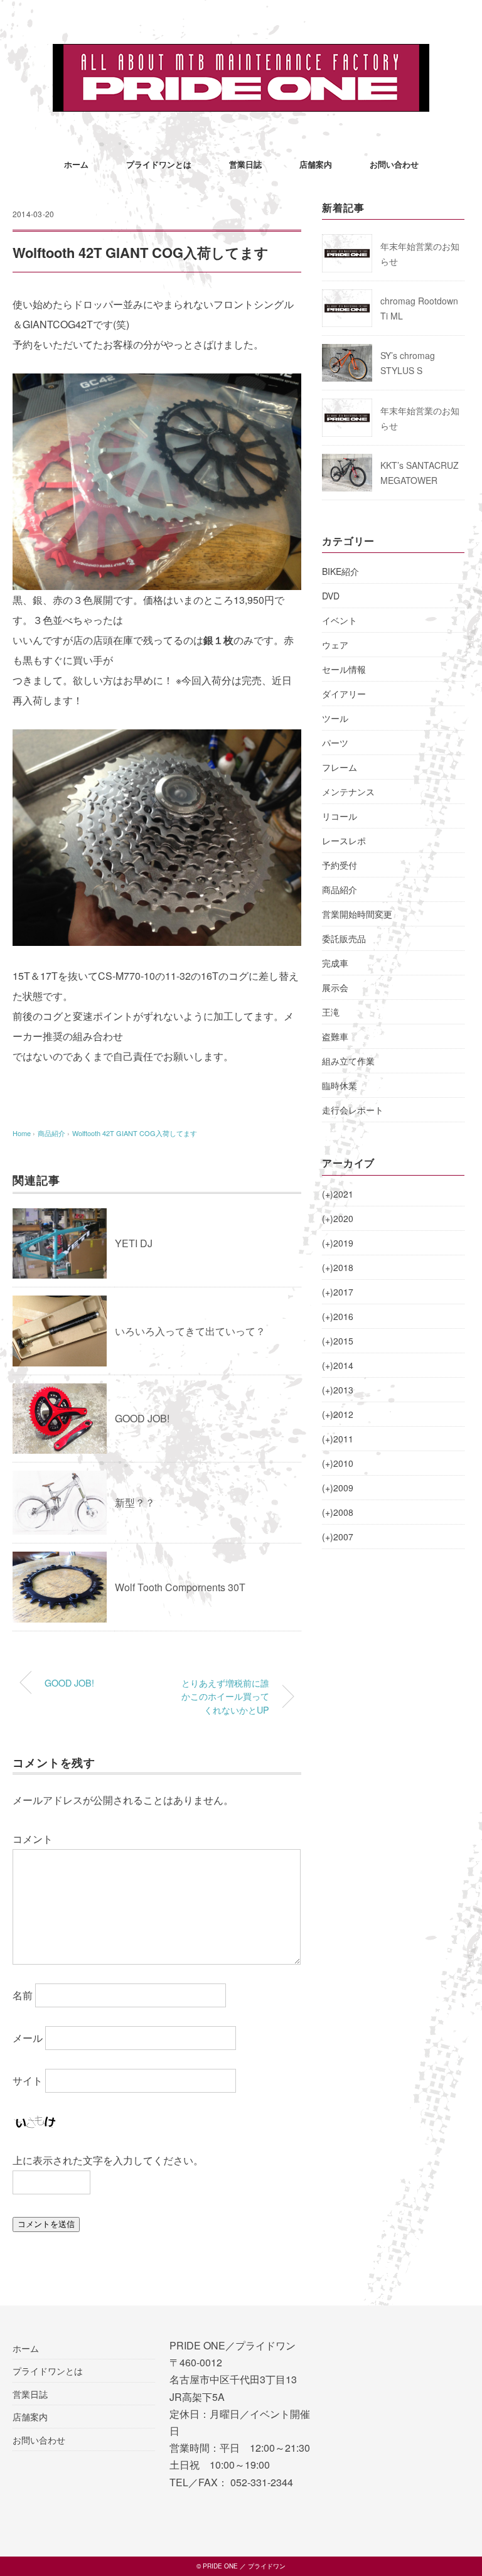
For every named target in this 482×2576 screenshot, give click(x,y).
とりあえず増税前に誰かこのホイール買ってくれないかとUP (225, 1696)
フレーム (340, 767)
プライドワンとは (159, 164)
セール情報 (344, 669)
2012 (338, 1414)
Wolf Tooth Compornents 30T (180, 1587)
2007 (338, 1537)
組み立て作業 (348, 1061)
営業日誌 (245, 164)
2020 (338, 1218)
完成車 (335, 963)
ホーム (76, 164)
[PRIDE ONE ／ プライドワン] (241, 53)
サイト (28, 2080)
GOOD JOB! (142, 1418)
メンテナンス (348, 792)
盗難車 (335, 1036)
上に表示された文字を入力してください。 (108, 2160)
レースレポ (344, 840)
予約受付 (340, 865)
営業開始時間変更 (357, 914)
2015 (338, 1341)
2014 (338, 1365)
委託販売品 (344, 938)
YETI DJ (134, 1243)
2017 (338, 1292)
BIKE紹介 (340, 571)
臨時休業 (340, 1085)
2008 (338, 1512)
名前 (23, 1995)
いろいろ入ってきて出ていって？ (190, 1331)
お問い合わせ (394, 164)
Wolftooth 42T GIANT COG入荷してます (135, 1133)
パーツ (335, 743)
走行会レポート (353, 1110)
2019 (338, 1243)
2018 (338, 1267)
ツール (335, 718)
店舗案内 (316, 164)
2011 (338, 1439)
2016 (338, 1316)
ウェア (335, 645)
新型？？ (135, 1502)
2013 (338, 1390)
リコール (340, 816)
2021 (338, 1194)
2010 (338, 1463)
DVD (331, 596)
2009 (338, 1488)
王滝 (331, 1012)
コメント (33, 1839)
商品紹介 (340, 889)
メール (28, 2038)
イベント (340, 620)
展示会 (335, 987)
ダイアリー (344, 694)
